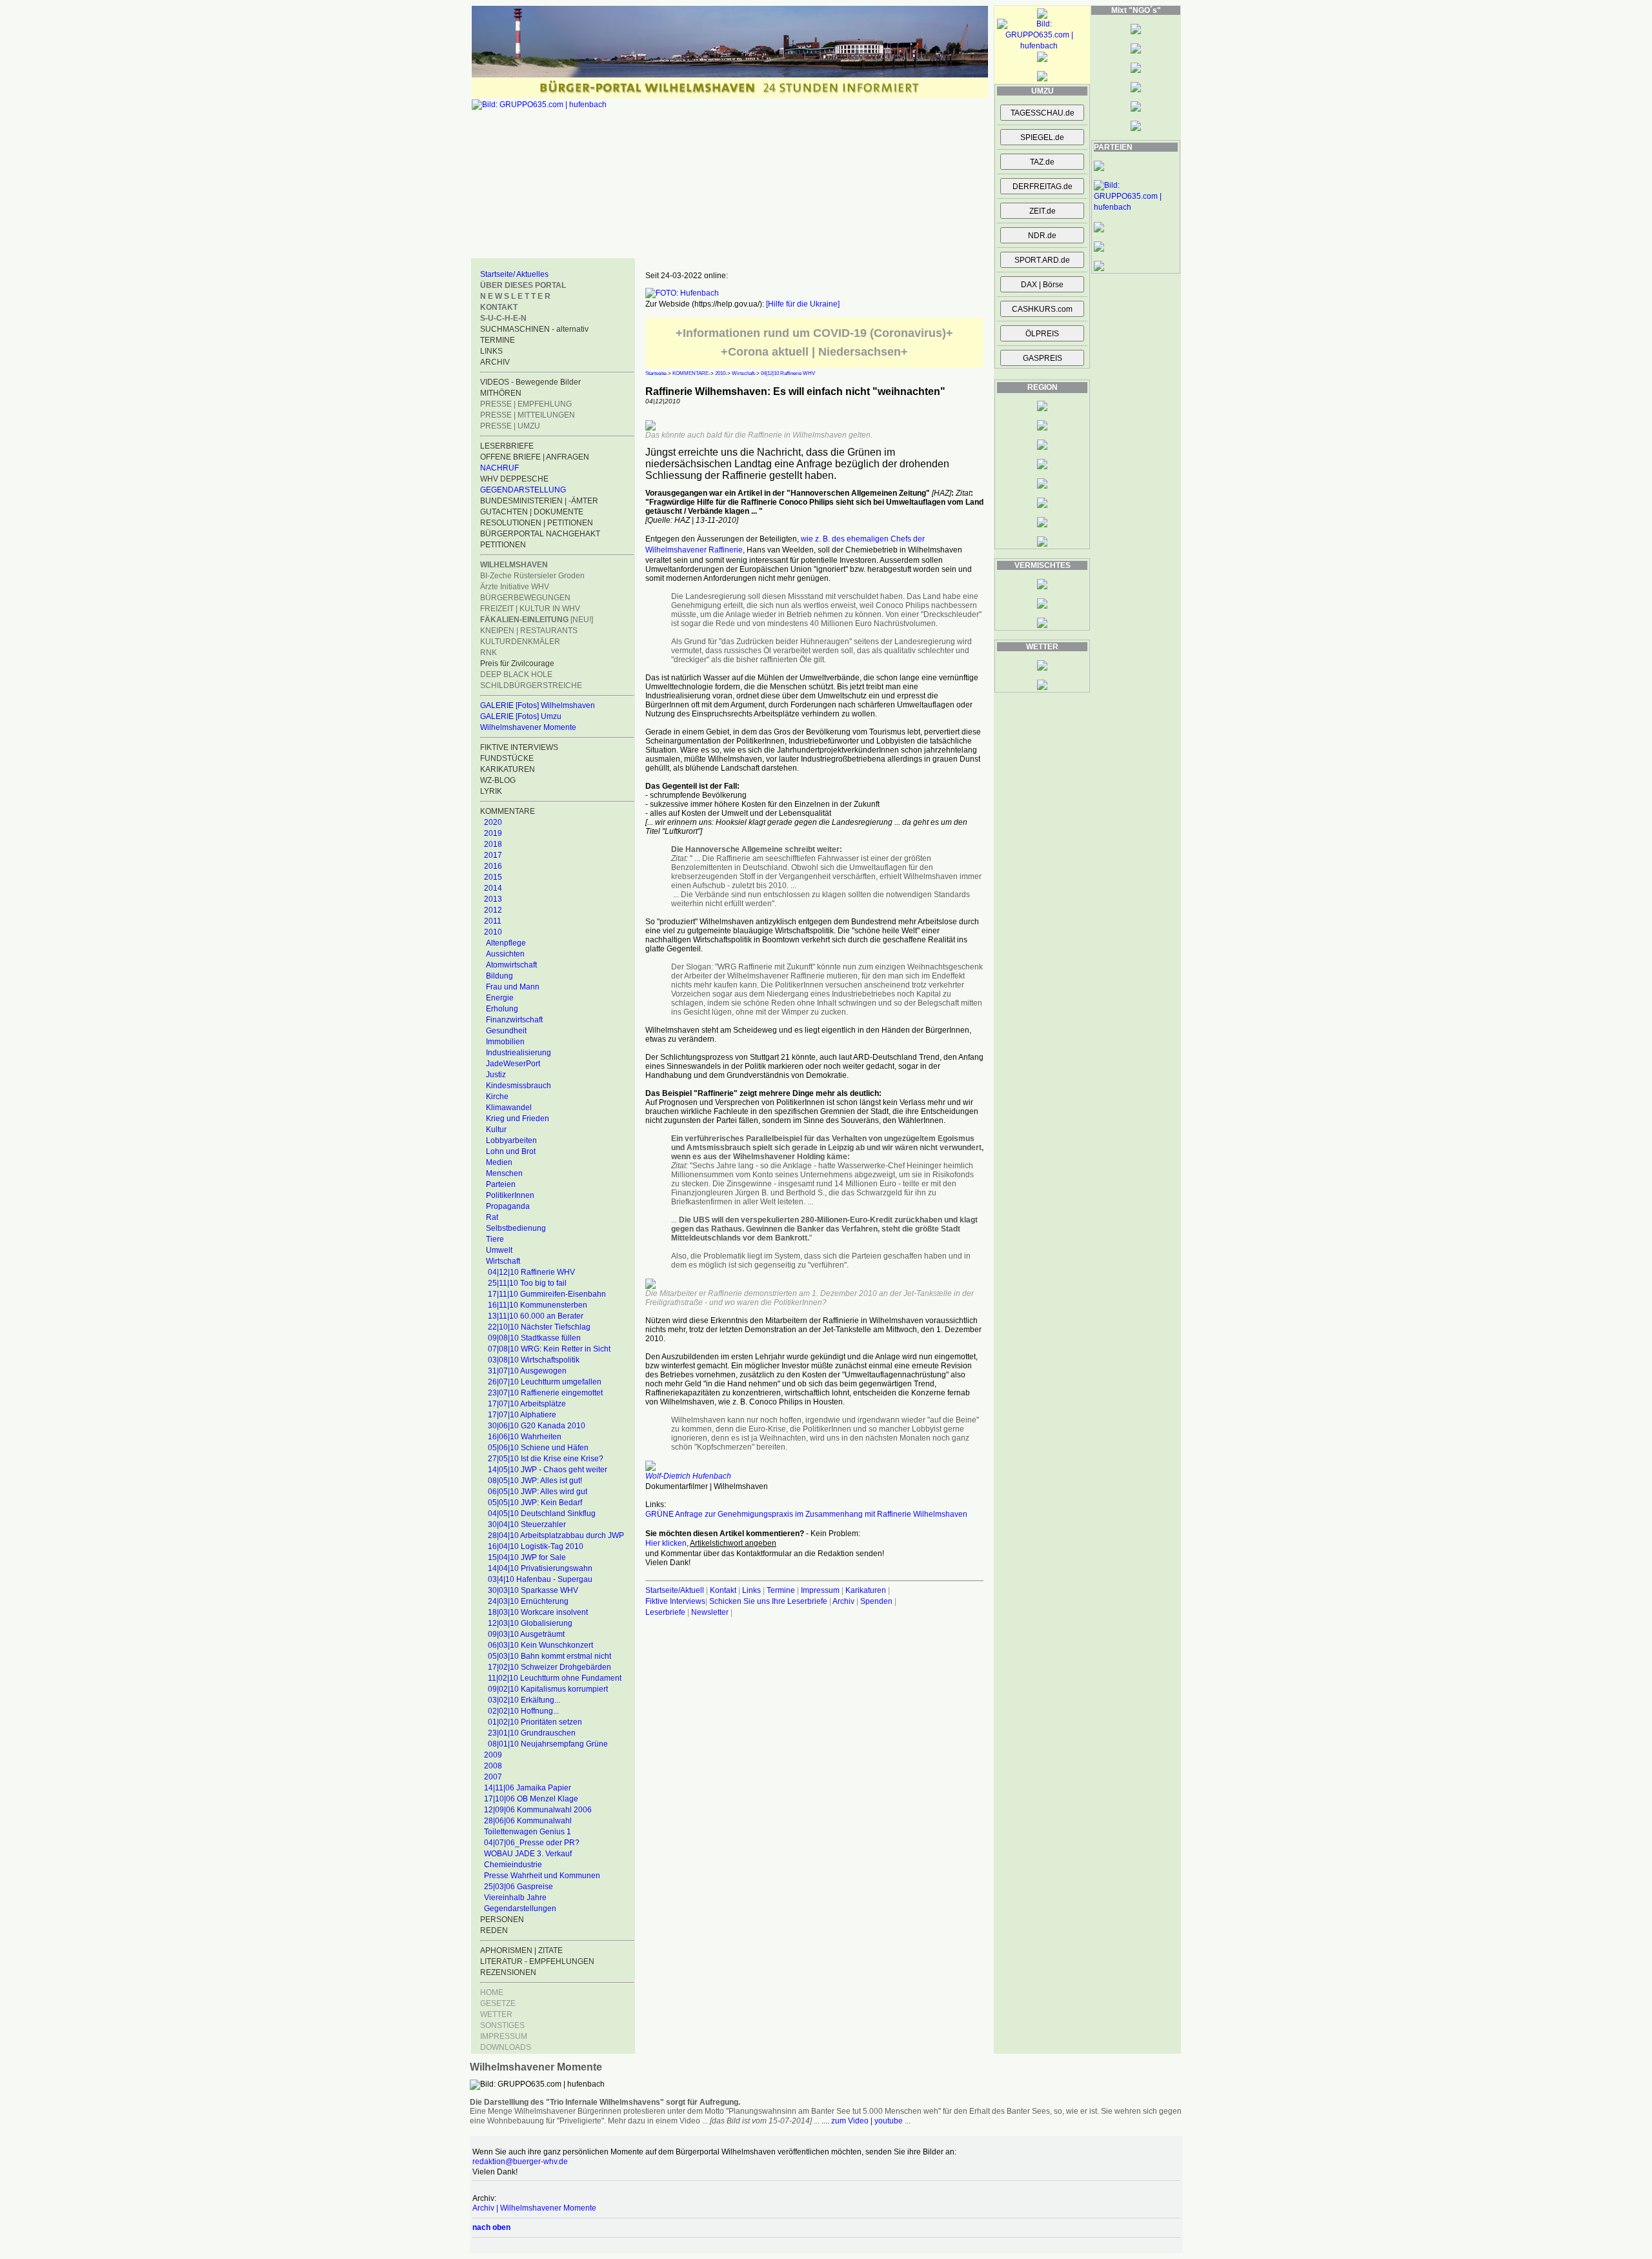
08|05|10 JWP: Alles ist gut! (535, 1481)
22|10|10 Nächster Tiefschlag (539, 1327)
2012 (493, 910)
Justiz (496, 1075)
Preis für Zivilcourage (517, 664)
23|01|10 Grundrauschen (532, 1733)
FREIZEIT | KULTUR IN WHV (530, 609)
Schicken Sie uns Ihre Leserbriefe (768, 1601)
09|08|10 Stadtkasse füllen (534, 1338)
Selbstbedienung (516, 1228)
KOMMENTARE (690, 373)
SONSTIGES (502, 2025)
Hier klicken (666, 1543)
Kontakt (723, 1590)
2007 (493, 1777)
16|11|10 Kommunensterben (538, 1305)
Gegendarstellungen (520, 1909)
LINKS (491, 351)
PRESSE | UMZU (510, 426)
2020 (493, 822)
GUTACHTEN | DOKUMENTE (532, 512)
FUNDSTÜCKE (507, 758)
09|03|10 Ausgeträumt (526, 1634)
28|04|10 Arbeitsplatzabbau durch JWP (556, 1535)
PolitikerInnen (510, 1195)
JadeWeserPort (513, 1064)
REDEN (494, 1930)
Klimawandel (509, 1108)
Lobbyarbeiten (511, 1140)
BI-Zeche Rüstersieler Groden (532, 576)
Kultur (496, 1129)
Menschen (504, 1173)
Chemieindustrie (513, 1865)
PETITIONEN (503, 545)
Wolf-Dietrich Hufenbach (688, 1476)
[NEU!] (537, 620)
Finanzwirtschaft (514, 1020)
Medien (499, 1162)
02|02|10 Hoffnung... (523, 1711)
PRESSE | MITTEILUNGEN (528, 415)
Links (751, 1590)
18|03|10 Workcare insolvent (538, 1612)
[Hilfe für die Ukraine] (803, 304)
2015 (493, 877)
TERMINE (498, 340)
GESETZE (498, 2003)
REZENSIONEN (508, 1972)
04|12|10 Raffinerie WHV (531, 1272)
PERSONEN (502, 1920)
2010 (493, 932)
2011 (493, 921)
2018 (493, 844)
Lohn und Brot (511, 1151)
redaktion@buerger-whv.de (520, 2162)
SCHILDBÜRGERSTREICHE (531, 685)
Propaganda (508, 1206)
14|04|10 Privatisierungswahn (540, 1568)
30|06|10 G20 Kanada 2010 (537, 1426)
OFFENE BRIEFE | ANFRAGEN (535, 457)
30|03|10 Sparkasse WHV (533, 1590)
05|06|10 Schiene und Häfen (538, 1448)
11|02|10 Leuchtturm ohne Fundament (555, 1678)
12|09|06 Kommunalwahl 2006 (538, 1810)
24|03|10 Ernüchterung (528, 1601)
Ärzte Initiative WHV (515, 587)
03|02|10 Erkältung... (524, 1700)
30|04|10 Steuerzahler (527, 1525)
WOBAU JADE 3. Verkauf (528, 1854)
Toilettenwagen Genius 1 (528, 1832)
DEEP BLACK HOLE (516, 674)
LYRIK (491, 791)
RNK (489, 653)
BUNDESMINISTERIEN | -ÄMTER (539, 501)
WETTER (496, 2014)
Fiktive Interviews (675, 1601)
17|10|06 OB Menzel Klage (531, 1799)
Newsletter (710, 1612)
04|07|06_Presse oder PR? (532, 1843)
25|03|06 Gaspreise (519, 1887)
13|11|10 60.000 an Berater (536, 1316)
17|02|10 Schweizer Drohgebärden (549, 1667)
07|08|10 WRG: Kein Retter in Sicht (549, 1349)
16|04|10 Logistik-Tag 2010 (536, 1546)
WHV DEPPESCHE (514, 479)
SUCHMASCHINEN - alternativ (534, 329)
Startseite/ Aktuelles (514, 274)
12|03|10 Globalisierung (530, 1623)
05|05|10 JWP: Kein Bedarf (535, 1503)
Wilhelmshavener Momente (528, 727)
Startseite (656, 373)
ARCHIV (495, 362)
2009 (493, 1755)
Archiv (843, 1601)
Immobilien (505, 1042)
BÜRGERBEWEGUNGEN (525, 598)
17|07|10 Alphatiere (522, 1415)
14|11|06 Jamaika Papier (528, 1788)
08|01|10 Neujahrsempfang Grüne (548, 1744)
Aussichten (505, 954)
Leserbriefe (666, 1612)
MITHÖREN (501, 393)
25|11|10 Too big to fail (527, 1283)
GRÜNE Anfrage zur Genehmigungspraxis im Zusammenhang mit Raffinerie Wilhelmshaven (806, 1514)
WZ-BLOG (498, 780)
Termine (781, 1590)
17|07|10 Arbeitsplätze (527, 1404)
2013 (493, 899)
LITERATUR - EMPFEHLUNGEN (537, 1961)
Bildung (499, 976)
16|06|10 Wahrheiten (525, 1437)
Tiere (495, 1239)
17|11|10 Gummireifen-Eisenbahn (547, 1294)
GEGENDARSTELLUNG (523, 490)
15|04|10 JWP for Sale (527, 1557)
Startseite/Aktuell (675, 1590)
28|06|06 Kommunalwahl (528, 1821)
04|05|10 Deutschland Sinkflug (542, 1514)
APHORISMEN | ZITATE (521, 1950)
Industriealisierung (519, 1053)
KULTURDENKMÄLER (520, 642)
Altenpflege (506, 943)
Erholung (502, 1009)
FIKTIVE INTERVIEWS (519, 747)
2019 (493, 833)
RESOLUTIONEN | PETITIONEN (537, 523)
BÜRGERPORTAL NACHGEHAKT (540, 534)
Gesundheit (506, 1031)
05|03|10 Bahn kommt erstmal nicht (549, 1656)
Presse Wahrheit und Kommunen (542, 1876)
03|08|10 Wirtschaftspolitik (534, 1360)
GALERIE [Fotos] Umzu (521, 716)
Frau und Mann (513, 987)
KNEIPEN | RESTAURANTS (529, 631)
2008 (493, 1766)
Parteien (501, 1184)
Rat (492, 1217)
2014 (493, 888)
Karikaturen (866, 1590)
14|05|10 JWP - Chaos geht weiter (548, 1470)
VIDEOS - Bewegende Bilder (530, 382)
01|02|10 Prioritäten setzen (535, 1722)
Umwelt (499, 1250)
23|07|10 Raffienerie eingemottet (545, 1393)
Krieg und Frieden (518, 1119)
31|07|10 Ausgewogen (527, 1371)
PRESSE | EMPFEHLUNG (526, 404)
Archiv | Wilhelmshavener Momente (534, 2208)
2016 (493, 866)
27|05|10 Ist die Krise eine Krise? (546, 1459)
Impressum (820, 1590)
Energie (500, 998)
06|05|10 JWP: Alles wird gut (538, 1492)
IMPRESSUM (504, 2036)
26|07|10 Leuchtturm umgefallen (545, 1382)
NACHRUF (499, 468)
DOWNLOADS (506, 2047)
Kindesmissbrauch (519, 1086)
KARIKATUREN (508, 769)
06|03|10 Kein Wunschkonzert (540, 1645)
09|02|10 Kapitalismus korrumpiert (548, 1689)
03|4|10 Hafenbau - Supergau (540, 1579)
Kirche (497, 1097)
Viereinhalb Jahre (515, 1898)
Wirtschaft (503, 1261)
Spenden (876, 1601)
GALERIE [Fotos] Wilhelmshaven (538, 705)
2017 (493, 855)
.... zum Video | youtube (862, 2121)
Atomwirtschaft (511, 965)
